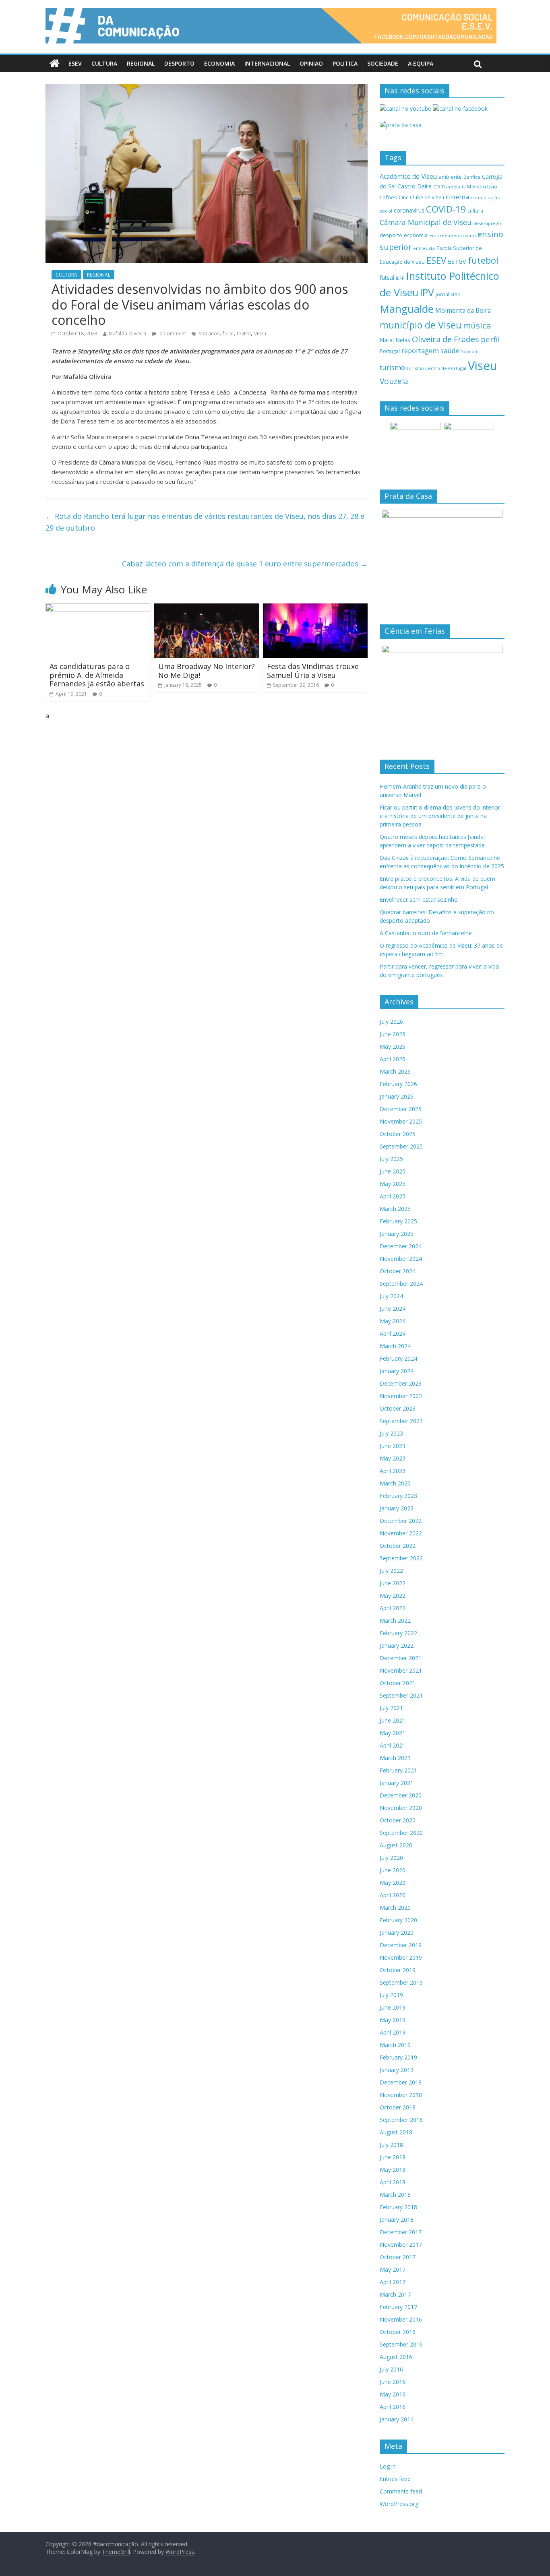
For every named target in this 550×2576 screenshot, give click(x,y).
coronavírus (409, 210)
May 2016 (393, 2394)
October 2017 (398, 2257)
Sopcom (470, 351)
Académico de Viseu (408, 176)
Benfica (472, 177)
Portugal (390, 351)
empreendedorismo (453, 235)
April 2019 (393, 2032)
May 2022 (393, 1596)
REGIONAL (141, 63)
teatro (244, 334)
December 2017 (401, 2232)
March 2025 (395, 1209)
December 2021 (401, 1658)
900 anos (209, 334)
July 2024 (391, 1296)
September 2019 (401, 1982)
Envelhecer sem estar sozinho (419, 900)
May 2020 (393, 1883)
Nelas (403, 340)
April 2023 (393, 1471)
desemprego (487, 223)
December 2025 (401, 1109)
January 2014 (397, 2419)
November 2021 (401, 1670)
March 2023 (395, 1483)
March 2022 (395, 1621)
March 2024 (395, 1346)
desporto (391, 235)
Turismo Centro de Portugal (436, 368)
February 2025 (398, 1221)
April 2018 (393, 2182)
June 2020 (393, 1870)
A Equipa (421, 63)
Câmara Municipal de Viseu (426, 222)
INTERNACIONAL (267, 63)
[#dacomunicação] (55, 64)
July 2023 (391, 1433)
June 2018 (393, 2157)
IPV (427, 292)
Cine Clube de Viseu (421, 197)
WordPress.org (399, 2504)
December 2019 (401, 1945)
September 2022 (401, 1558)
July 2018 (391, 2145)
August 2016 (396, 2357)
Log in (388, 2466)
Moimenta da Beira (463, 311)
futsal (387, 278)
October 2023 (398, 1408)
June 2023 (393, 1446)
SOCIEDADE (383, 63)
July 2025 (391, 1159)
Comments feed (401, 2491)
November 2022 (401, 1533)
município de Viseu (421, 325)
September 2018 (401, 2120)
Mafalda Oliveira (127, 334)
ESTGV (457, 261)
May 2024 (393, 1321)
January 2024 (397, 1371)
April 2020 (393, 1895)
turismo (392, 367)
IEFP (400, 278)
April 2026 (393, 1059)
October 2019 (398, 1970)
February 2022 (398, 1633)
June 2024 (393, 1309)
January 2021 (397, 1783)
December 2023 (401, 1383)
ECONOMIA (219, 63)
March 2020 (395, 1908)
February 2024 (398, 1358)
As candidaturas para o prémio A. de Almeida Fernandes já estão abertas (97, 675)
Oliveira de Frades (446, 339)
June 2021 (393, 1720)
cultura (475, 211)
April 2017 (393, 2282)
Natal (387, 340)
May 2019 (393, 2020)
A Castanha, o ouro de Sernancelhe (426, 933)
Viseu (260, 334)
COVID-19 (446, 209)
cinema (457, 197)
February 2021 (398, 1770)
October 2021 (398, 1683)
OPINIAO (311, 63)
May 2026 (393, 1046)
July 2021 (391, 1708)
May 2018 (393, 2170)
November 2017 (401, 2244)
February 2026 (398, 1084)
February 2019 (398, 2057)
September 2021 (401, 1695)
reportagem (420, 350)
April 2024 (393, 1333)
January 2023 (397, 1508)
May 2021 (393, 1733)
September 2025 (401, 1146)
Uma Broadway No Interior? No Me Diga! (207, 671)
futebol (483, 260)
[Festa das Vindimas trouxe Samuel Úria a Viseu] (315, 608)
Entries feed (395, 2479)
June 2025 (393, 1171)
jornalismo (448, 294)
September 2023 (401, 1421)
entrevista (424, 248)
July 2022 (391, 1571)
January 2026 (397, 1096)
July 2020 (391, 1858)
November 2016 (401, 2319)
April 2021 (393, 1745)
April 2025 (393, 1196)
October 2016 (398, 2332)
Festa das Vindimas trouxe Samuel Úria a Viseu (313, 671)
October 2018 (398, 2107)
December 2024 (401, 1246)
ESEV (75, 63)
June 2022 (393, 1583)
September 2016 (401, 2344)
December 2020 (401, 1795)
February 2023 (398, 1496)
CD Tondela (447, 187)
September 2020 (401, 1833)
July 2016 (391, 2369)
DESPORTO (179, 63)
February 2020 (398, 1920)
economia (416, 235)
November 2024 (401, 1259)
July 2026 (391, 1022)
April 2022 (393, 1608)
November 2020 (401, 1808)
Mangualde (407, 309)
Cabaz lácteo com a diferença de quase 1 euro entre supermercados (245, 564)
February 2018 (398, 2207)
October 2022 (398, 1546)
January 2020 (397, 1933)
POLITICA (345, 63)
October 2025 (398, 1134)
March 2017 (395, 2294)
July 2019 (391, 1995)
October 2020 (398, 1820)
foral (228, 334)
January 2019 (397, 2070)
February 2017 (398, 2307)
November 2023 (401, 1396)
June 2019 (393, 2007)
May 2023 (393, 1458)
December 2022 (401, 1521)
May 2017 (393, 2269)
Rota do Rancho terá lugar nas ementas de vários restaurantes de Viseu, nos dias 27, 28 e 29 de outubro (205, 522)
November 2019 (401, 1957)
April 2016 (393, 2407)
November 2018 (401, 2095)
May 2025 (393, 1184)
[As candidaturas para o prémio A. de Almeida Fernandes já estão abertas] (98, 608)
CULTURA (104, 63)
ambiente (450, 177)
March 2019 (395, 2045)
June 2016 (393, 2382)
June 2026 (393, 1034)
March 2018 (395, 2195)
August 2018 (396, 2132)
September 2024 (401, 1284)
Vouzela (394, 381)
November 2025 (401, 1121)
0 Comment (172, 334)
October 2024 (398, 1271)
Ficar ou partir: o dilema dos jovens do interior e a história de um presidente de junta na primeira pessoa (440, 816)
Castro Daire (415, 186)
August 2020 (396, 1845)
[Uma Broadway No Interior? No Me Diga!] (207, 608)
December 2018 (401, 2082)
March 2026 (395, 1071)
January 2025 (397, 1234)
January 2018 (397, 2220)
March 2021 (395, 1758)
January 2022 (397, 1645)
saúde (450, 350)
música (477, 325)
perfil (490, 339)
